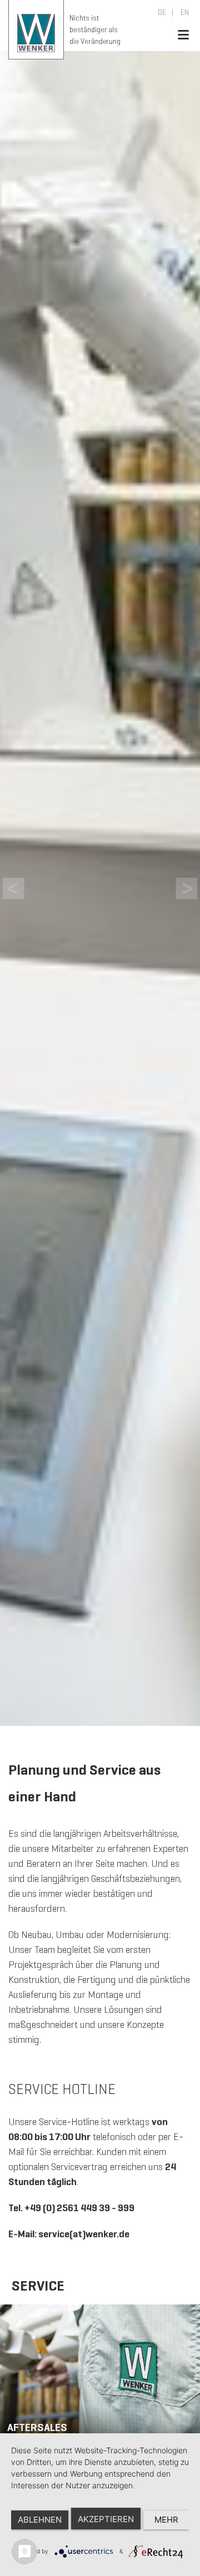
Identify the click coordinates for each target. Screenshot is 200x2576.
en (184, 12)
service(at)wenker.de (84, 2234)
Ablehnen (40, 2520)
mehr (166, 2520)
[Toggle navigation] (183, 35)
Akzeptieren (106, 2519)
